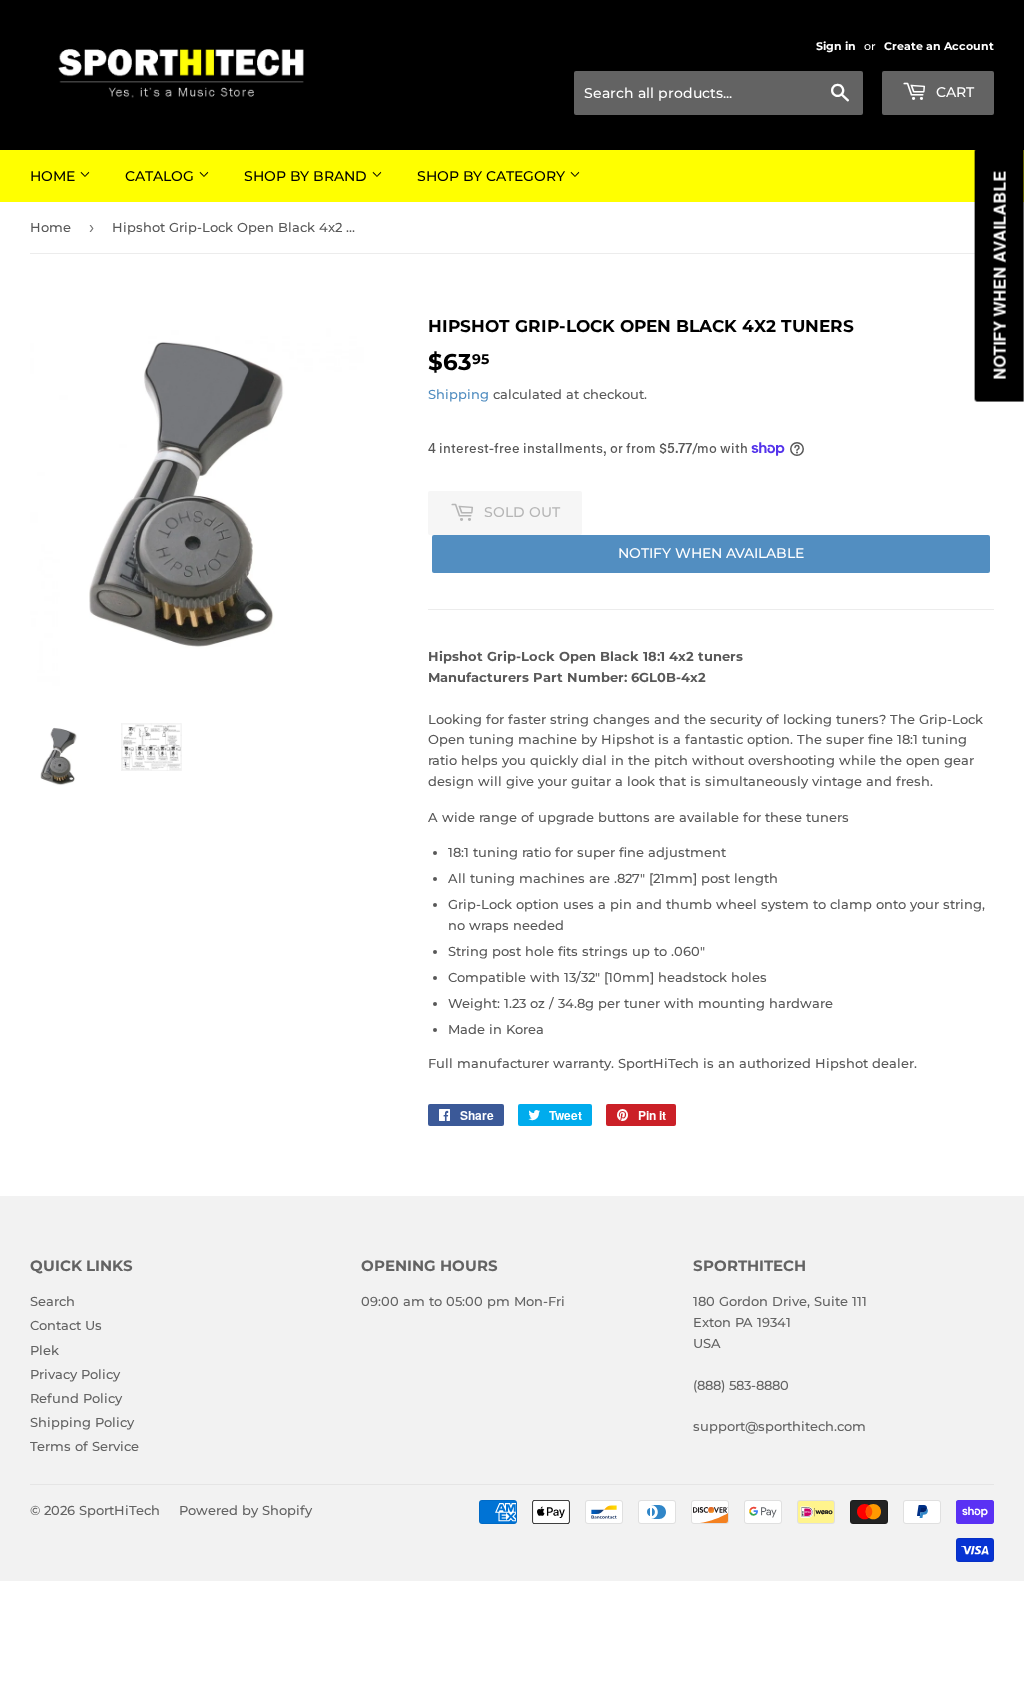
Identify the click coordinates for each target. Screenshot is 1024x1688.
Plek (44, 1350)
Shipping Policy (82, 1422)
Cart (953, 92)
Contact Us (66, 1325)
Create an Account (939, 46)
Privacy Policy (75, 1374)
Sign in (836, 46)
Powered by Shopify (245, 1510)
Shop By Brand (307, 176)
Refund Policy (76, 1398)
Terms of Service (84, 1446)
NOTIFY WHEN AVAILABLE (711, 553)
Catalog (161, 176)
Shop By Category (493, 176)
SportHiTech (119, 1510)
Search (52, 1301)
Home (54, 176)
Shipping (458, 394)
